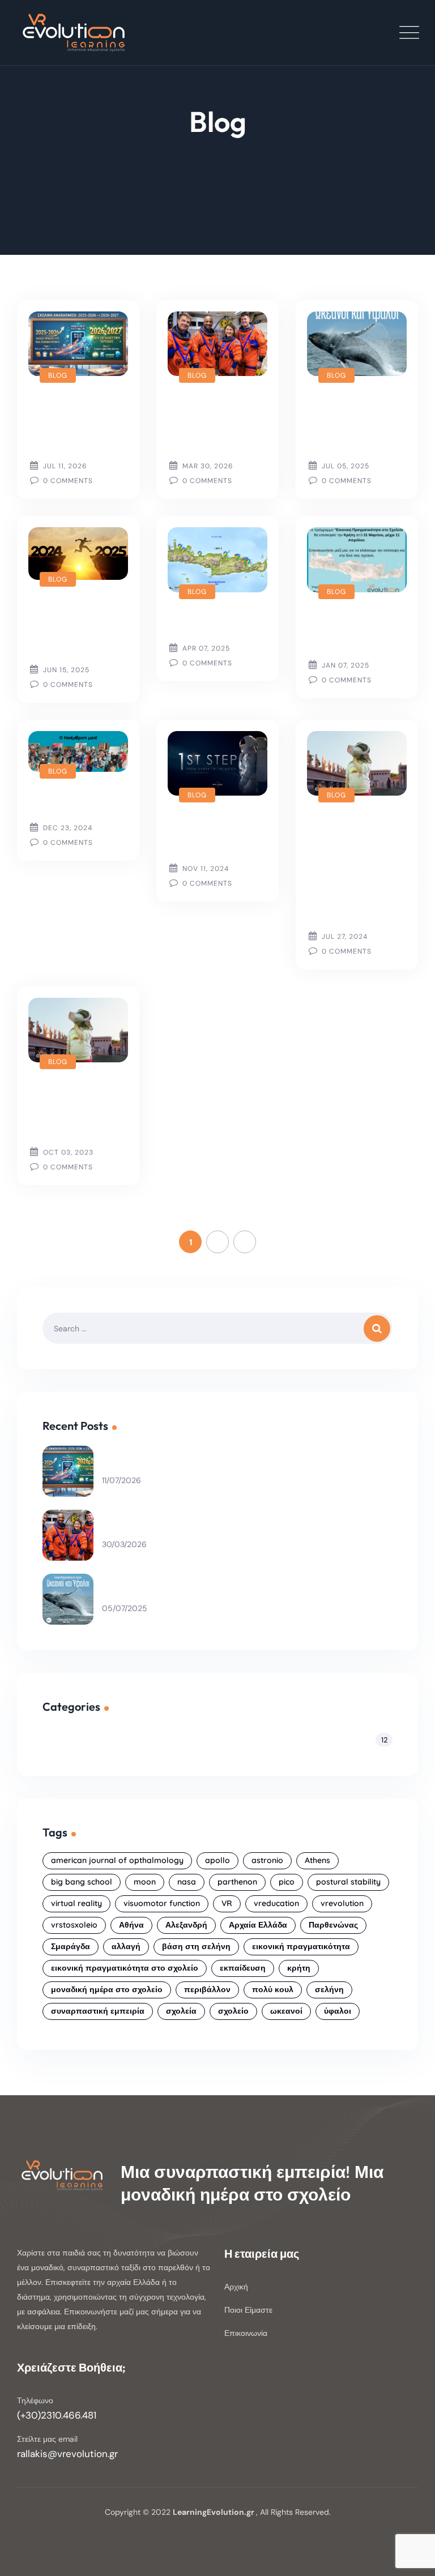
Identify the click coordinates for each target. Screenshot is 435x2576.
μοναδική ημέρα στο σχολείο (107, 1989)
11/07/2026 (121, 1481)
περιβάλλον (207, 1989)
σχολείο (233, 2011)
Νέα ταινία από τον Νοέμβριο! (216, 832)
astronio (267, 1860)
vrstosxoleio (74, 1925)
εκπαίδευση (243, 1968)
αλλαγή (126, 1946)
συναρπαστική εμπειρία (98, 2011)
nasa (187, 1882)
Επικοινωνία (246, 2333)
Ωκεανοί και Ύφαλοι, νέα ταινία (347, 421)
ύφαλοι (338, 2011)
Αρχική (236, 2287)
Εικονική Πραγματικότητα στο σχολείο (81, 1108)
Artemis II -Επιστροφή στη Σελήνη (207, 421)
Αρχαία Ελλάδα (258, 1925)
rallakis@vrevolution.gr (67, 2454)
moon (145, 1882)
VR (227, 1903)
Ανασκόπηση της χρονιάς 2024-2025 (71, 625)
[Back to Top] (411, 2558)
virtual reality (76, 1903)
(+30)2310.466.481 (57, 2415)
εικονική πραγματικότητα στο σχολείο (125, 1968)
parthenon (237, 1882)
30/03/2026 (124, 1545)
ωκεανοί (286, 2011)
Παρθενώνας (333, 1925)
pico (287, 1882)
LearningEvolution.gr (214, 2512)
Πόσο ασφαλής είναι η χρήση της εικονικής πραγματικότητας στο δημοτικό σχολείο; (363, 866)
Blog (58, 375)
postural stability (348, 1882)
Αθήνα (131, 1925)
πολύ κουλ (273, 1989)
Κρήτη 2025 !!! (214, 621)
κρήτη (299, 1968)
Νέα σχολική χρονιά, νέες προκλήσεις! (69, 421)
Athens (317, 1860)
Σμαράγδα (71, 1946)
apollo (217, 1860)
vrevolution (342, 1903)
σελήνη (329, 1989)
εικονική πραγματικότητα (301, 1946)
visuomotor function (162, 1903)
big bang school (82, 1882)
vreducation (276, 1903)
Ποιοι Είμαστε (248, 2310)
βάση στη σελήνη (196, 1946)
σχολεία (181, 2011)
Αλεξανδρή (186, 1925)
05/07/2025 (125, 1609)
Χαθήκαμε (60, 800)
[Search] (380, 1328)
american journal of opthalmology (117, 1860)
